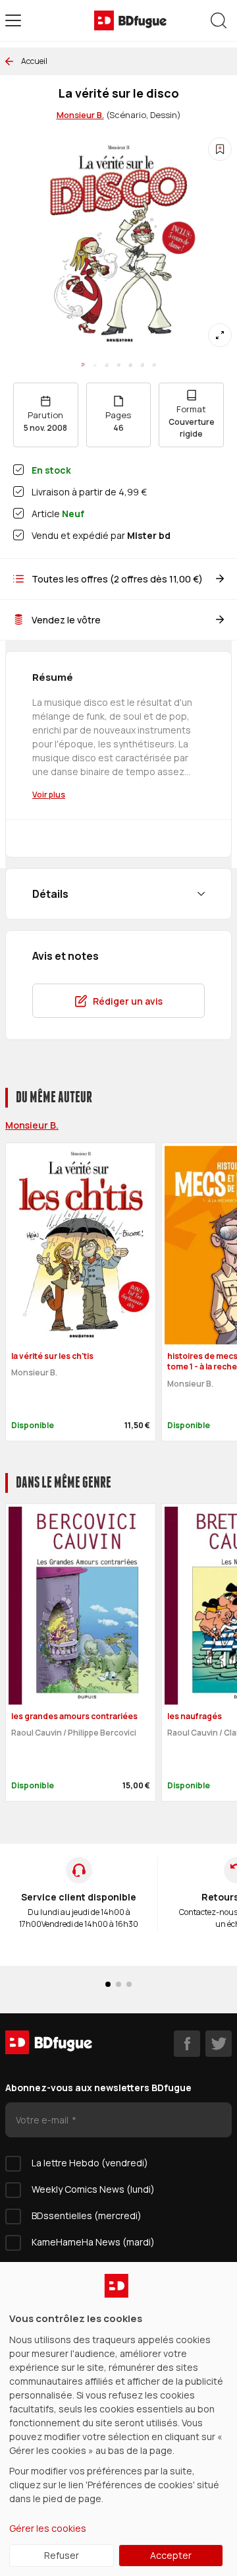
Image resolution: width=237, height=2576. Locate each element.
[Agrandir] (220, 335)
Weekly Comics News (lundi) (93, 2189)
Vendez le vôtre (66, 620)
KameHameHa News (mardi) (93, 2242)
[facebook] (187, 2044)
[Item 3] (118, 365)
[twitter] (219, 2044)
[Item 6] (154, 365)
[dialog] (118, 2419)
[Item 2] (107, 365)
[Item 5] (142, 365)
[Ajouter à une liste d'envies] (220, 149)
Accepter (171, 2555)
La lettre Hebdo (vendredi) (90, 2163)
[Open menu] (13, 20)
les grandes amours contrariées (74, 1716)
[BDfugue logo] (130, 20)
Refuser (62, 2555)
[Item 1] (95, 365)
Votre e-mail (43, 2120)
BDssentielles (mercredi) (87, 2215)
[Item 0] (83, 365)
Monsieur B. (80, 115)
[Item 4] (130, 365)
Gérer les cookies (48, 2528)
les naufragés (195, 1716)
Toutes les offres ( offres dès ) (117, 579)
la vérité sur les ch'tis (52, 1356)
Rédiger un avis (128, 1001)
